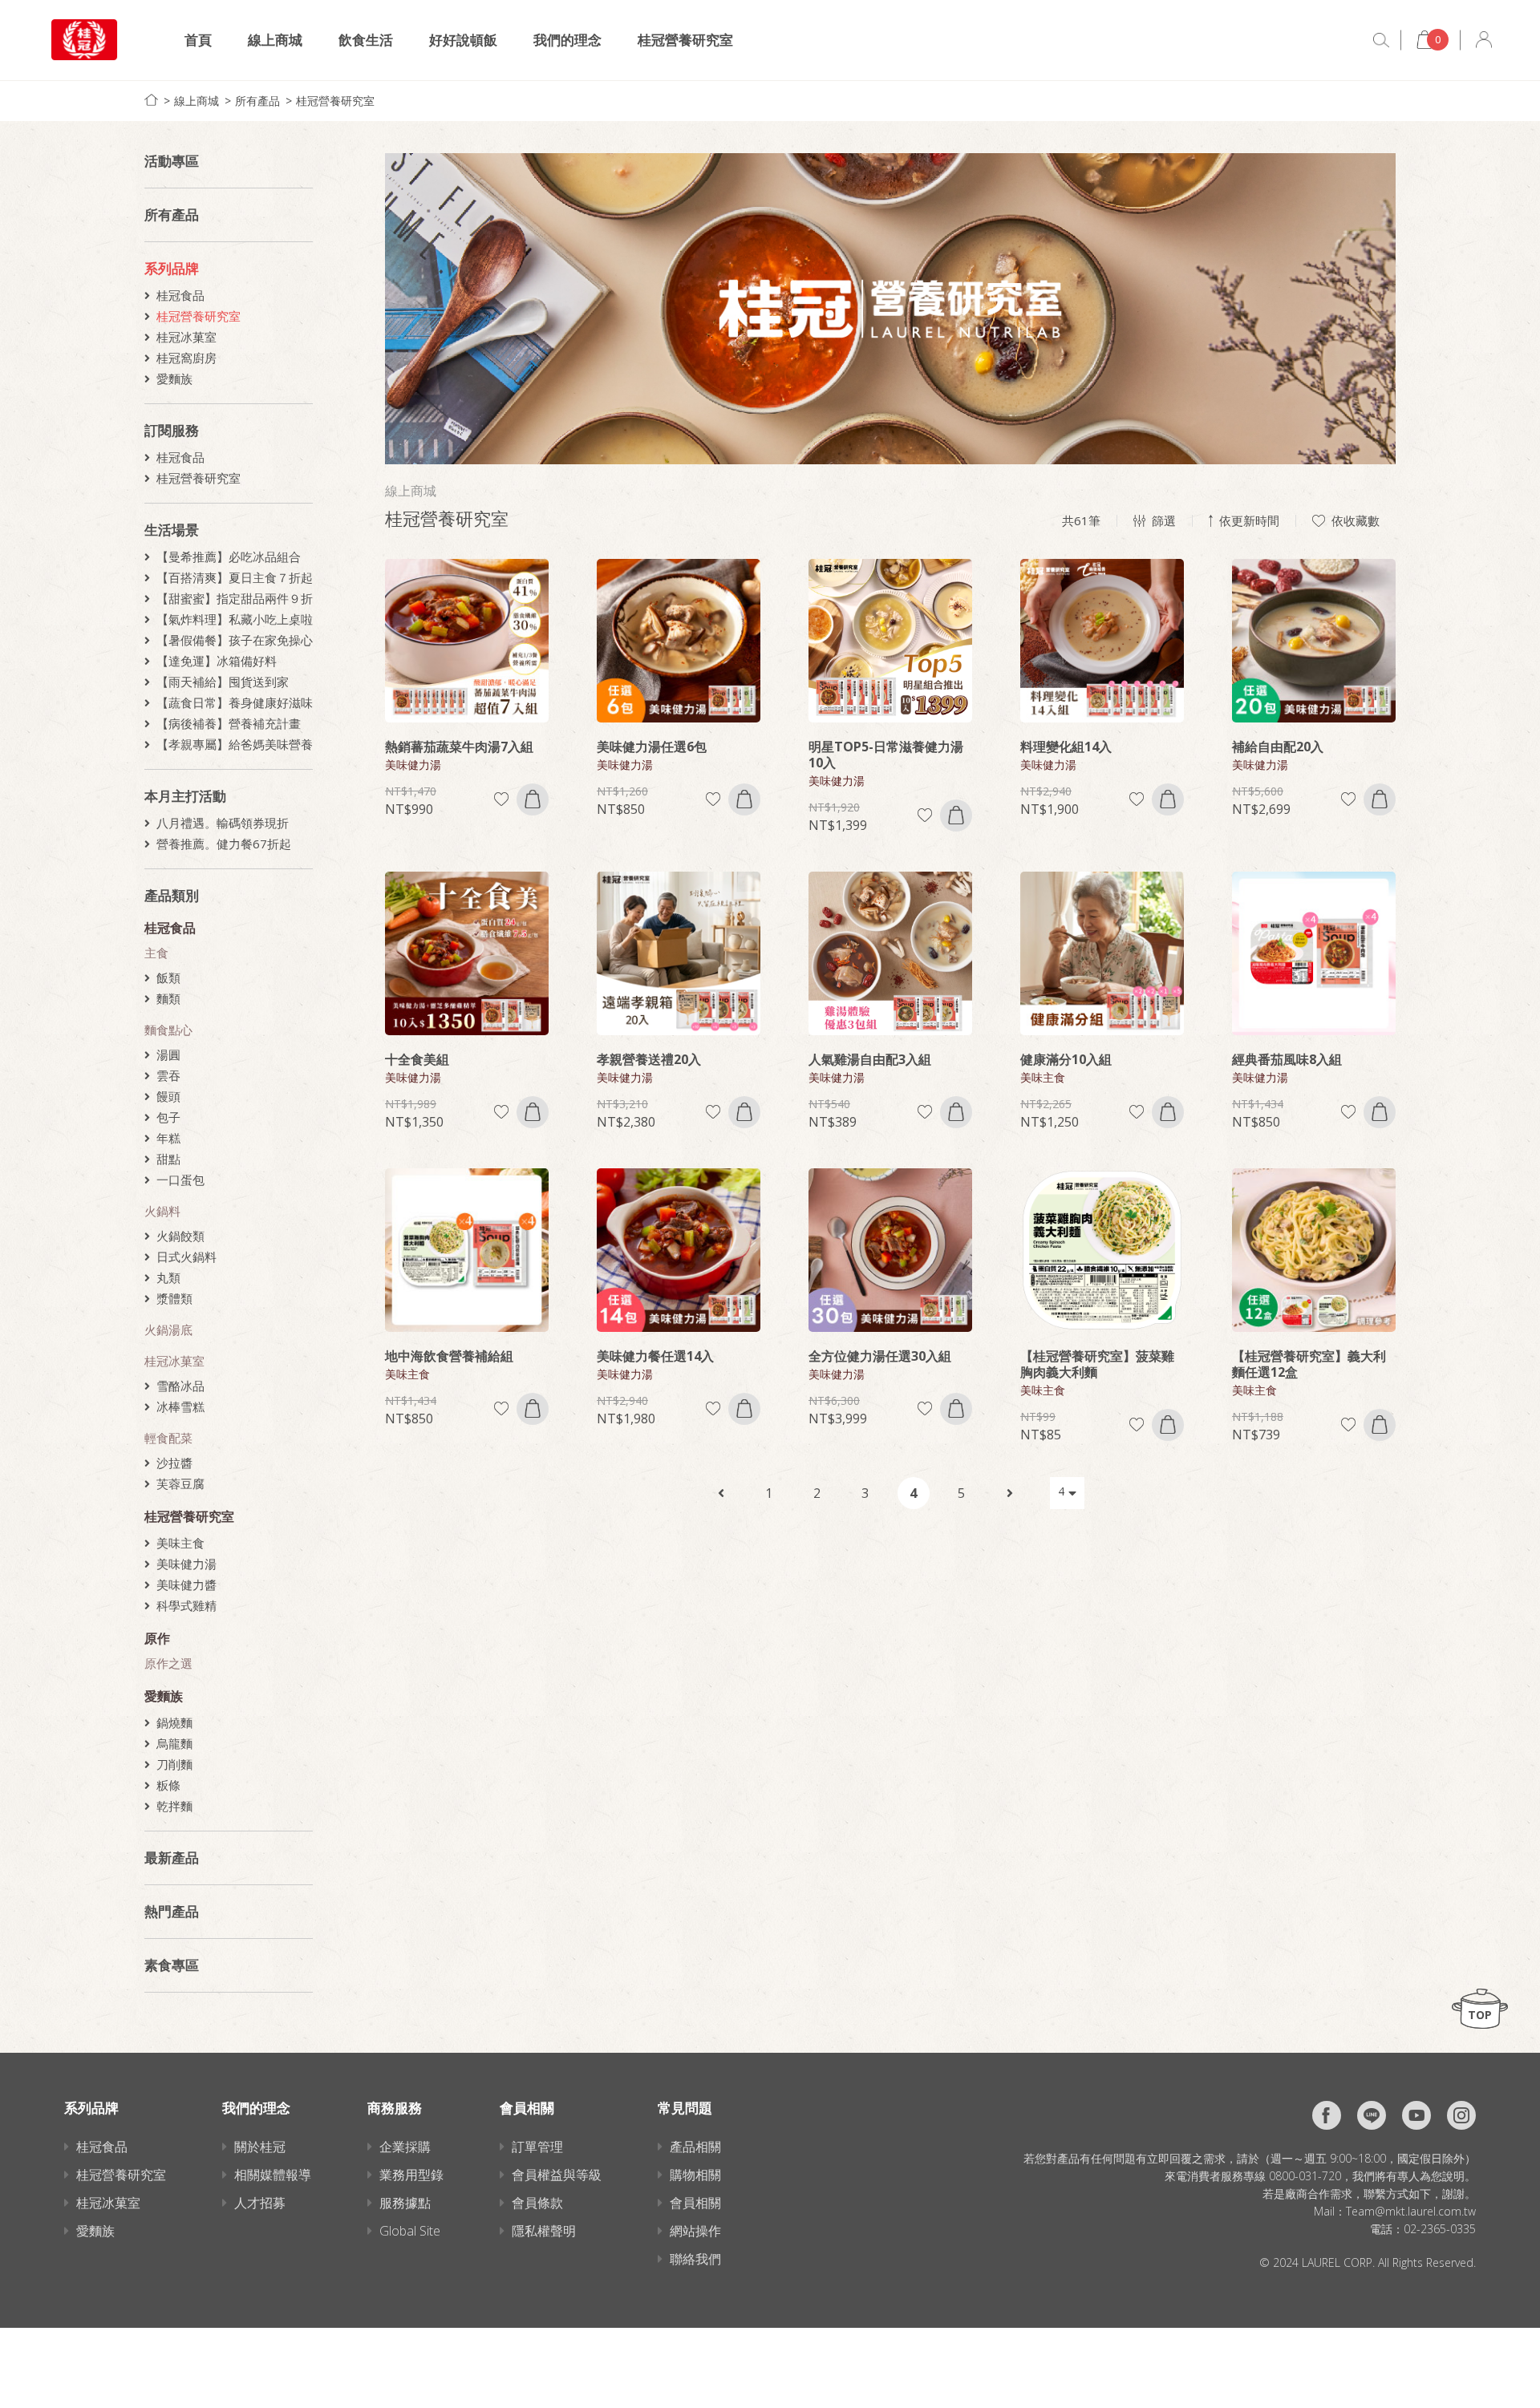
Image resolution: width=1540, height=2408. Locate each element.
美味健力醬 (186, 1584)
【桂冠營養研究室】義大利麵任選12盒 (1309, 1364)
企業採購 (405, 2147)
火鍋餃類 (180, 1236)
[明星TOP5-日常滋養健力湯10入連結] (890, 641)
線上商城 (275, 40)
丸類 (168, 1277)
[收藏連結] (501, 799)
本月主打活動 (185, 796)
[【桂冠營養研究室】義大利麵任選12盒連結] (1314, 1250)
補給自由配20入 (1278, 747)
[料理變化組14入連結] (1102, 641)
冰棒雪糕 (180, 1406)
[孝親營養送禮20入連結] (679, 953)
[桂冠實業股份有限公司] (84, 40)
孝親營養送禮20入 (649, 1059)
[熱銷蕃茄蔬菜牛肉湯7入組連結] (467, 641)
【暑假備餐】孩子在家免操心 (235, 640)
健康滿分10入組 (1066, 1059)
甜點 (168, 1159)
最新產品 (172, 1858)
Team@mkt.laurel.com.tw (1411, 2211)
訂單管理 (537, 2147)
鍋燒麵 (174, 1722)
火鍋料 (162, 1211)
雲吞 (168, 1075)
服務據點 (405, 2203)
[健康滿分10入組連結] (1102, 953)
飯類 (168, 977)
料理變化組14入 (1066, 747)
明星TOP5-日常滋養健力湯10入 (886, 755)
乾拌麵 (174, 1806)
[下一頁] (1010, 1493)
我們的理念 (567, 40)
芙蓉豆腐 (180, 1483)
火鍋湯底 (168, 1329)
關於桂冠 (260, 2147)
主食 (156, 953)
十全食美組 (417, 1059)
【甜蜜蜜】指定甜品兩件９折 (235, 598)
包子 (168, 1117)
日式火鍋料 (186, 1257)
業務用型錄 (411, 2175)
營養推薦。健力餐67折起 (224, 844)
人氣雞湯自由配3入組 (870, 1059)
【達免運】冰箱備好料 (217, 661)
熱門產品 (172, 1911)
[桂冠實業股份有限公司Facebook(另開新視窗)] (1327, 2115)
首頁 (198, 40)
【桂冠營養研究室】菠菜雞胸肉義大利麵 (1097, 1364)
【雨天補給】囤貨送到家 (223, 682)
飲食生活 (366, 40)
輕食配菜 (168, 1438)
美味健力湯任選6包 (652, 747)
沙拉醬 (174, 1463)
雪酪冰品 (180, 1386)
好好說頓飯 (463, 40)
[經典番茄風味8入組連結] (1314, 953)
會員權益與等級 (557, 2175)
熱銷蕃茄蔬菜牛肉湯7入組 (459, 747)
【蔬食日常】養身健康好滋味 (235, 702)
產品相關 (695, 2147)
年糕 (168, 1138)
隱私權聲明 (544, 2231)
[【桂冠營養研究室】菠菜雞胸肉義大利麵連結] (1102, 1250)
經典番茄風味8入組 (1287, 1059)
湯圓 (168, 1054)
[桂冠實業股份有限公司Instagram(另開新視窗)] (1461, 2115)
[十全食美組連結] (467, 953)
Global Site (410, 2231)
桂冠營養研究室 (685, 40)
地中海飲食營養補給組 (449, 1356)
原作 (157, 1638)
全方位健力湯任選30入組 (880, 1356)
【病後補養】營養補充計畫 (229, 723)
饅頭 (168, 1096)
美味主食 (180, 1543)
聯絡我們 (695, 2259)
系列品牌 (172, 268)
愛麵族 (174, 378)
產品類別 (172, 895)
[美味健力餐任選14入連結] (679, 1250)
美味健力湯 (186, 1564)
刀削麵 (174, 1764)
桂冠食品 (180, 295)
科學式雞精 (186, 1605)
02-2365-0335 (1440, 2229)
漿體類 (174, 1298)
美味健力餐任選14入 (655, 1356)
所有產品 (257, 101)
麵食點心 (168, 1030)
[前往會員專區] (1484, 40)
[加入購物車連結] (533, 799)
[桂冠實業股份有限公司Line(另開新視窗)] (1372, 2115)
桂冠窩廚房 (186, 358)
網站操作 (695, 2231)
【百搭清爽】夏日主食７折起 (235, 577)
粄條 (168, 1785)
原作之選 (168, 1663)
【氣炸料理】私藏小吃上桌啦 (235, 619)
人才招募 (260, 2203)
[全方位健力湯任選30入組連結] (890, 1250)
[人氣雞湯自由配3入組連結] (890, 953)
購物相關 (695, 2175)
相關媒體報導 (273, 2175)
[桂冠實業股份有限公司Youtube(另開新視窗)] (1416, 2115)
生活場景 (172, 530)
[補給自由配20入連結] (1314, 641)
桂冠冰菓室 (186, 337)
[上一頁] (721, 1493)
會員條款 (537, 2203)
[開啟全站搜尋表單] (1381, 40)
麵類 (168, 998)
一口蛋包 (180, 1180)
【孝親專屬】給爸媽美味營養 (235, 744)
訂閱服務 (172, 430)
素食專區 (172, 1965)
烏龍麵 (174, 1743)
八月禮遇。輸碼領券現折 (223, 823)
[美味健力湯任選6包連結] (679, 641)
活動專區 (172, 161)
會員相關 (695, 2203)
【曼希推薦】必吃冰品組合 (229, 556)
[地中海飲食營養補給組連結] (467, 1250)
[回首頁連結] (151, 100)
